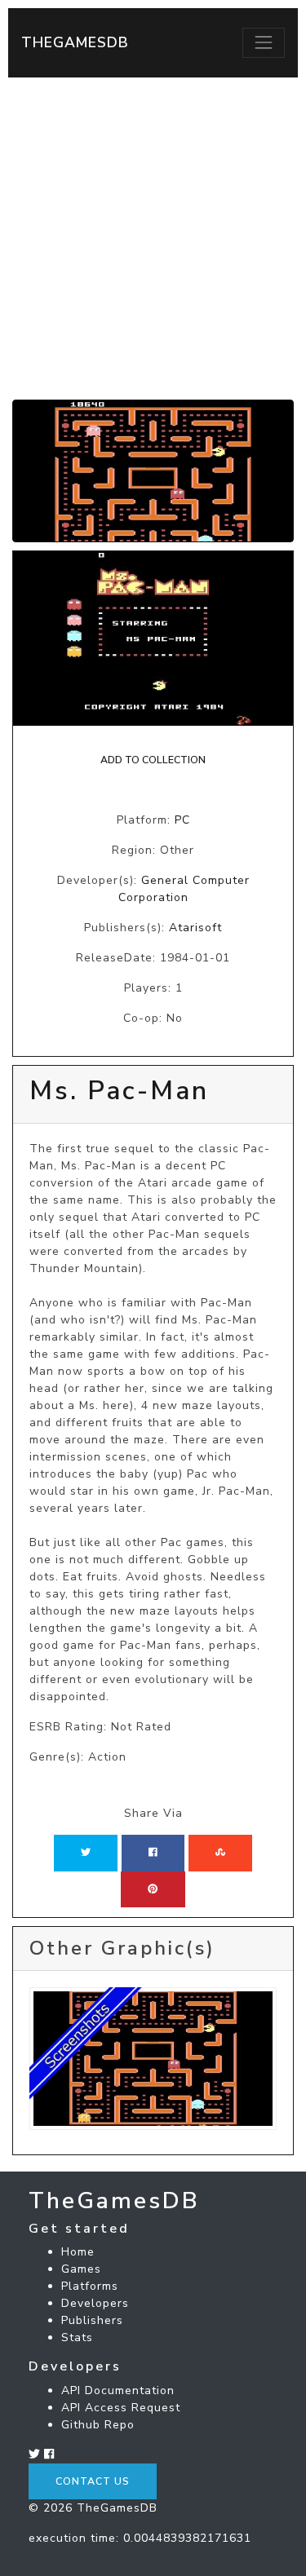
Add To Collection (153, 760)
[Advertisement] (153, 239)
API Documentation (118, 2390)
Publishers (92, 2320)
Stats (77, 2337)
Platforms (90, 2286)
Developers (95, 2303)
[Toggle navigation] (264, 42)
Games (81, 2269)
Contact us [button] (93, 2481)
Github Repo (98, 2425)
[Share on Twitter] (86, 1853)
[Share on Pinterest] (153, 1889)
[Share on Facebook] (153, 1853)
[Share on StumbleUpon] (220, 1853)
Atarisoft (195, 928)
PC (182, 820)
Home (78, 2252)
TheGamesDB (75, 42)
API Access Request (121, 2408)
